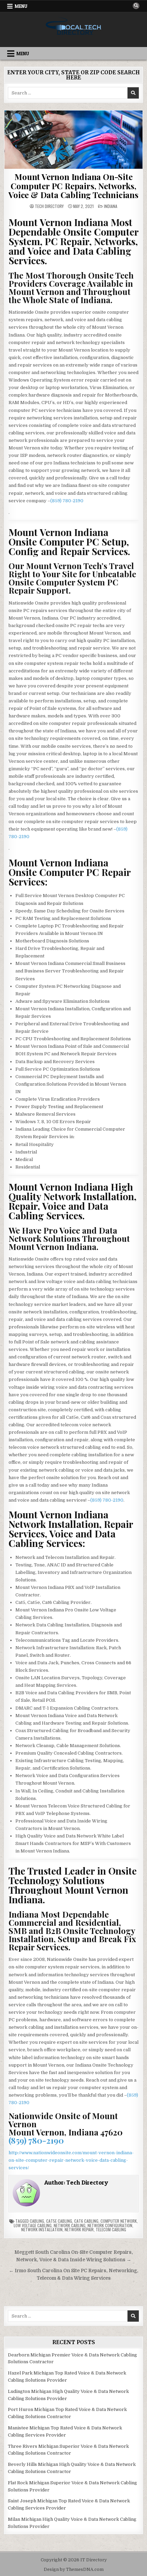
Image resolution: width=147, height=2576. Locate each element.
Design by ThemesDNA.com (74, 2570)
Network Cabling (70, 2225)
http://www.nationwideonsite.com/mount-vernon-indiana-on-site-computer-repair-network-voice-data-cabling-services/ (71, 2160)
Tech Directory (49, 206)
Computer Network (119, 2221)
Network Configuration (110, 2225)
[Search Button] (136, 6)
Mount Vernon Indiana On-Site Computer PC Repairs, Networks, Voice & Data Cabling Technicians (73, 186)
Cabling (37, 2221)
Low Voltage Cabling (33, 2225)
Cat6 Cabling (86, 2221)
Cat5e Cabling (59, 2221)
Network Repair (79, 2229)
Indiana (111, 206)
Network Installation (42, 2229)
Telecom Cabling (111, 2229)
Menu (21, 6)
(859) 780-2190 (67, 501)
